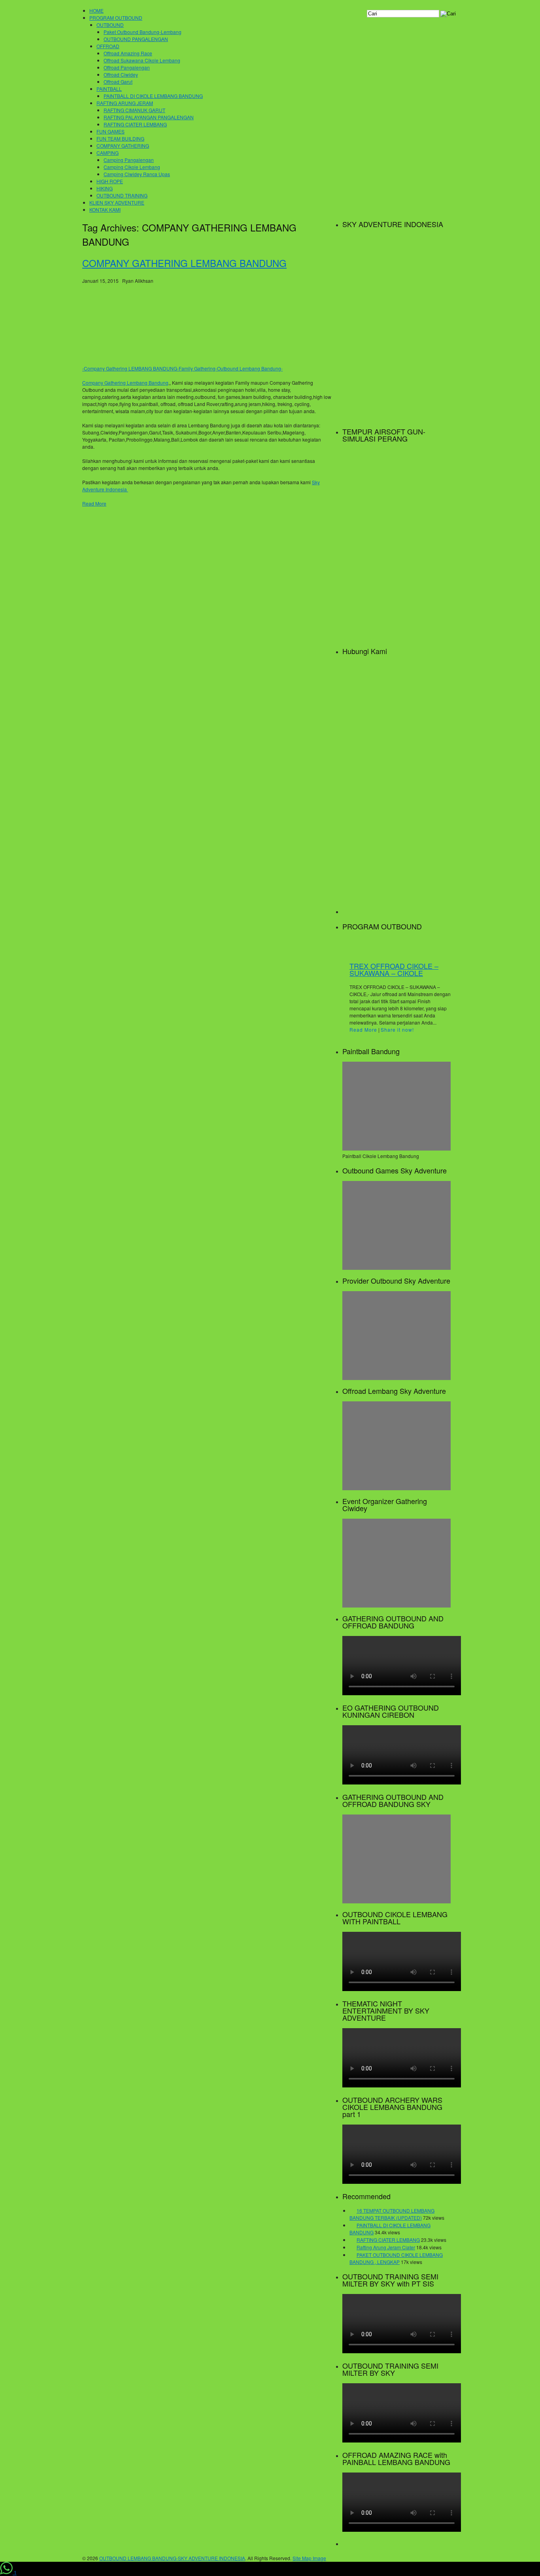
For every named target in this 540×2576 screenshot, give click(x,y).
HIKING (105, 188)
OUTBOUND (110, 25)
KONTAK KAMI (105, 210)
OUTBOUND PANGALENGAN (136, 39)
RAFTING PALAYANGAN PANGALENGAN (149, 117)
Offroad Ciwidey (121, 74)
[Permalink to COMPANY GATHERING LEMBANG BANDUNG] (142, 361)
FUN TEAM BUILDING (120, 138)
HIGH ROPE (110, 181)
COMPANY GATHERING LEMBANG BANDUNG (184, 263)
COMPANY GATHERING (123, 146)
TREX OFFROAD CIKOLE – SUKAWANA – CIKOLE (394, 969)
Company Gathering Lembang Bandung (125, 383)
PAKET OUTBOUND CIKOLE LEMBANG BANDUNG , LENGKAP (396, 2258)
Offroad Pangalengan (127, 67)
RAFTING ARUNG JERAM (125, 103)
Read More (94, 503)
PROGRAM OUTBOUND (116, 18)
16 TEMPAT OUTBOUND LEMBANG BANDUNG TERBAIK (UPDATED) (392, 2214)
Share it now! (397, 1029)
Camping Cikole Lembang (132, 167)
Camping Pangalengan (129, 160)
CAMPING (108, 153)
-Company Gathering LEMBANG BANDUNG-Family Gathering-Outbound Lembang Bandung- (182, 368)
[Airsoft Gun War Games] (397, 636)
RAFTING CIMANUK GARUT (134, 110)
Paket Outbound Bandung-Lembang (143, 32)
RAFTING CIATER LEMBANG (135, 124)
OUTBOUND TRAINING (122, 195)
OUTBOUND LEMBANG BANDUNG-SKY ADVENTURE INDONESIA (172, 2558)
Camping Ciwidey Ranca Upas (137, 174)
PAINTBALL (109, 89)
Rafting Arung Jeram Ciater (386, 2247)
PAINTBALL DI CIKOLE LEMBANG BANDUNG (153, 96)
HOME (96, 10)
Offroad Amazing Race (128, 53)
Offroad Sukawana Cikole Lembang (142, 60)
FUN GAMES (110, 131)
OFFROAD (108, 46)
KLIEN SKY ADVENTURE (117, 202)
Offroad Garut (118, 82)
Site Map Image (309, 2558)
